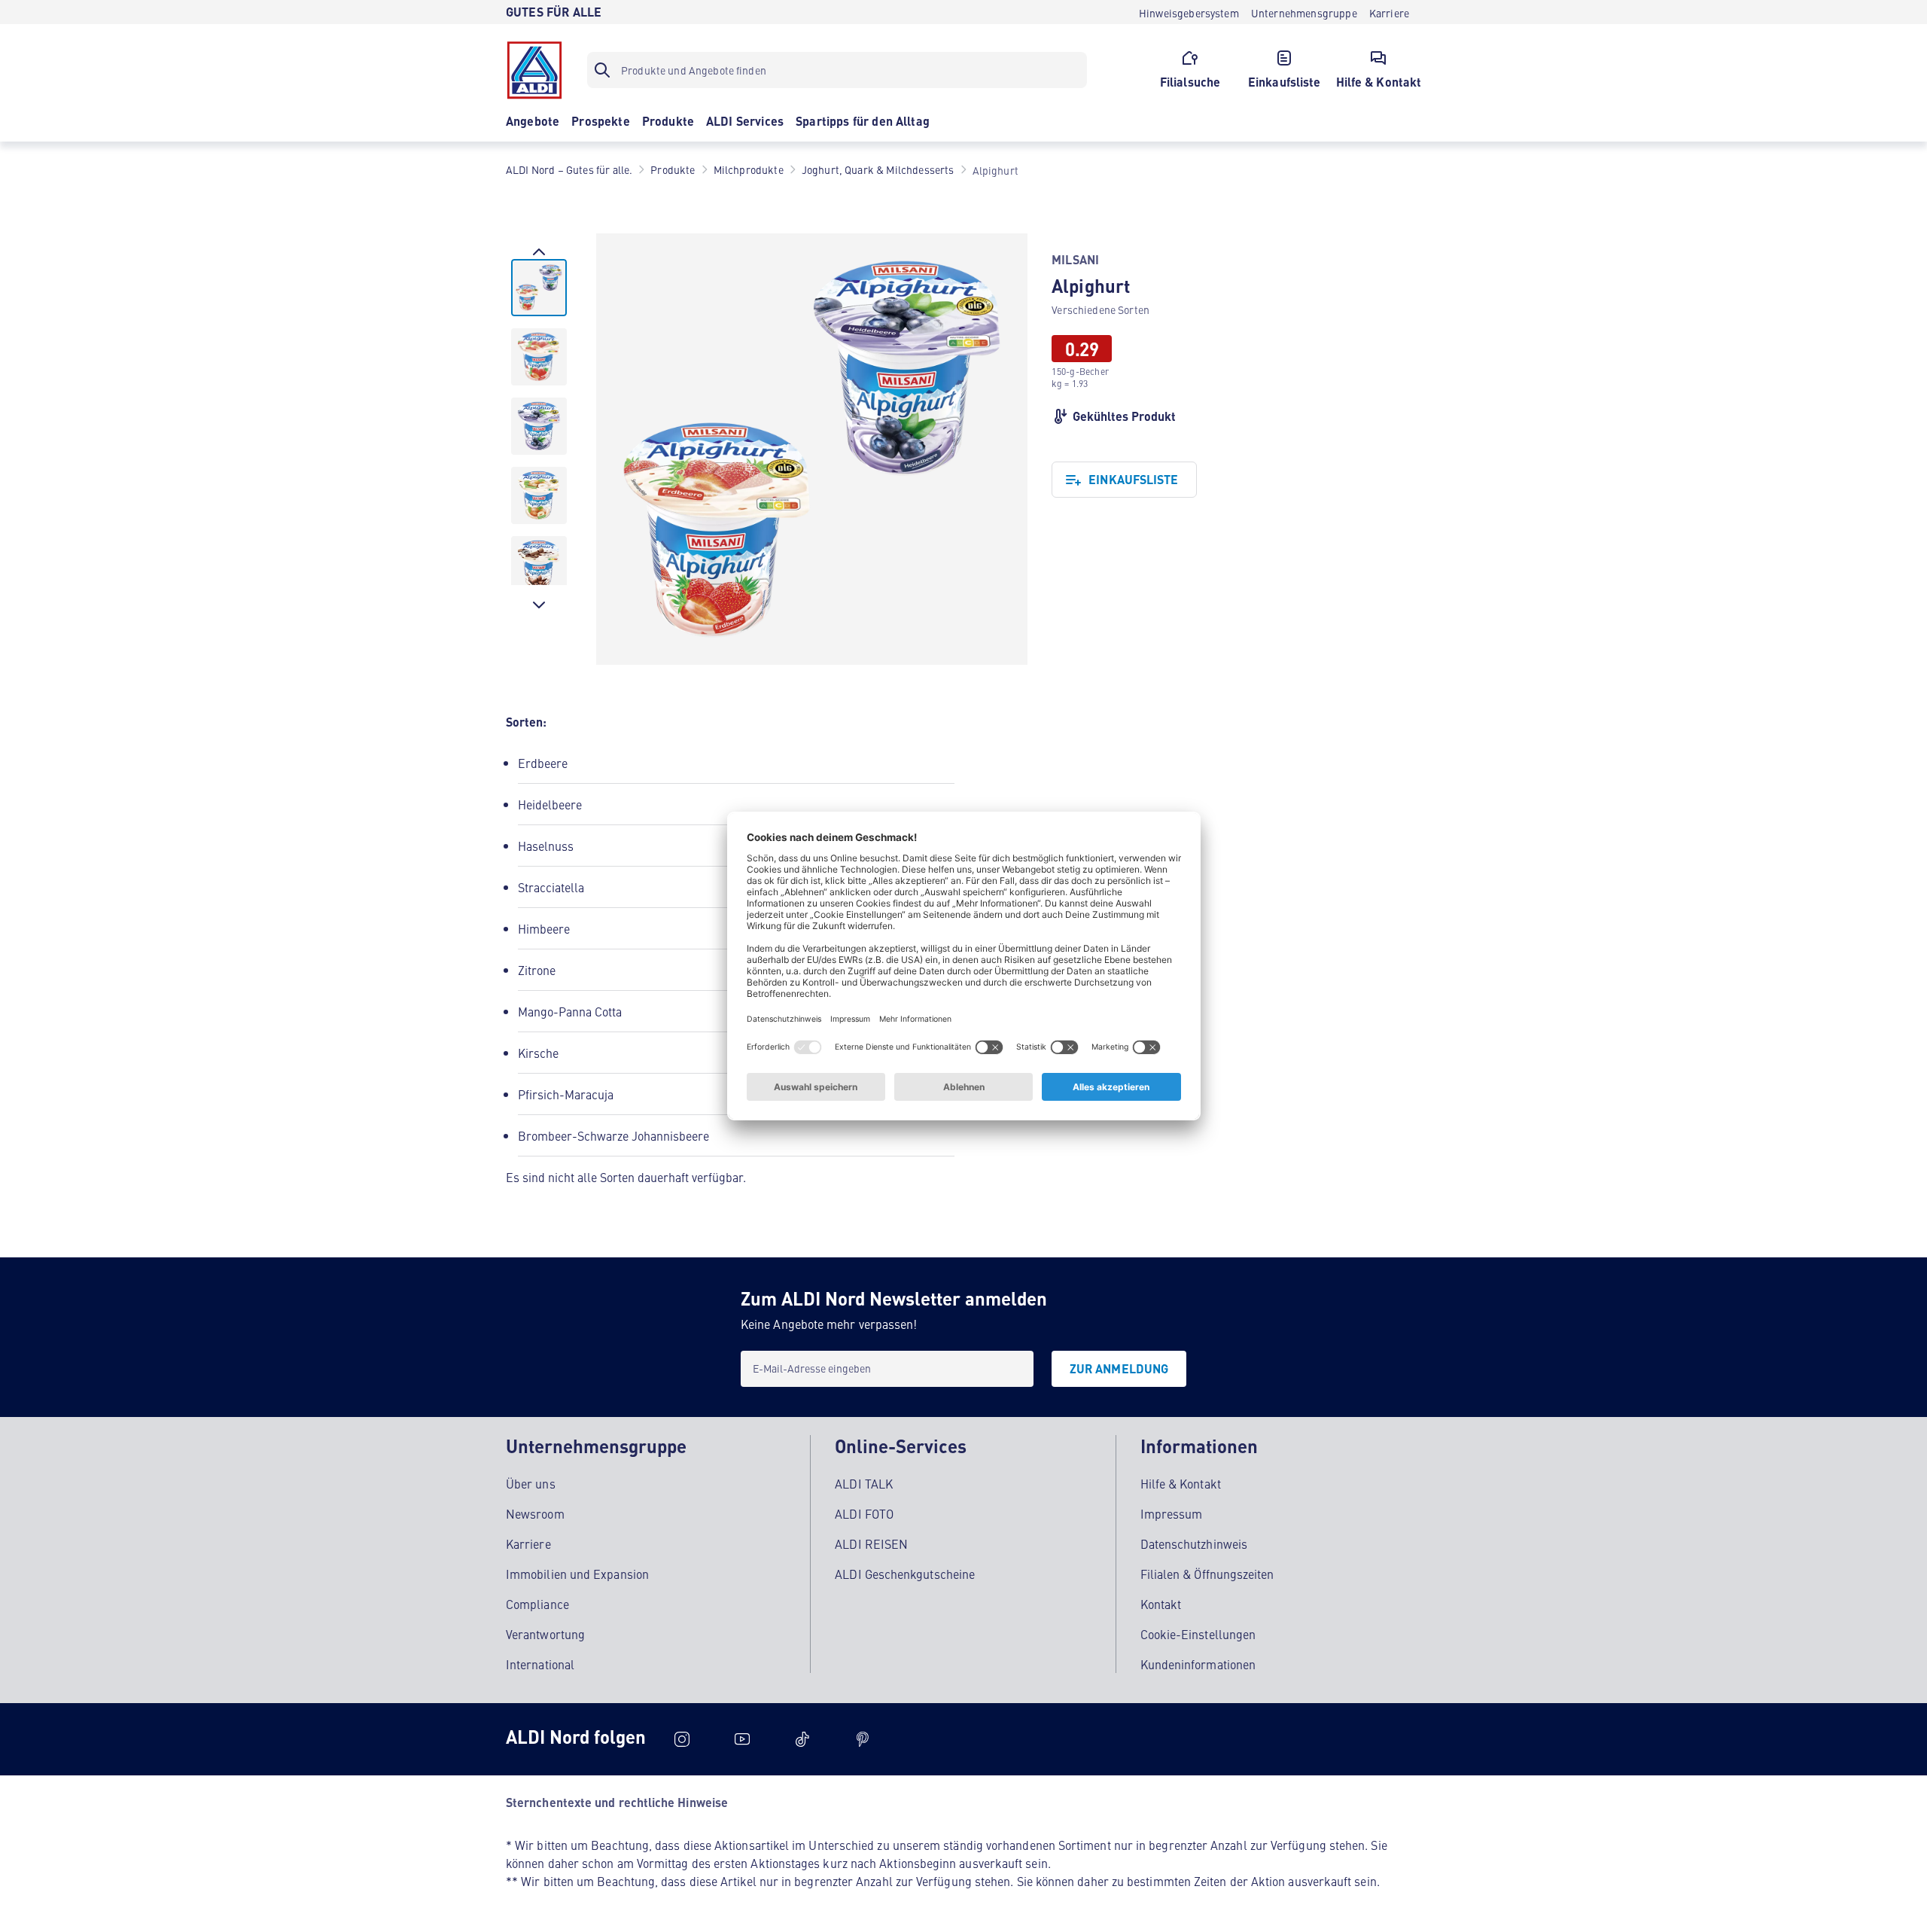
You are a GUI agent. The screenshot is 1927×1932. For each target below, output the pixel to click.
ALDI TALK (864, 1483)
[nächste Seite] (539, 605)
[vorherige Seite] (539, 251)
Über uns (531, 1483)
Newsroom (535, 1513)
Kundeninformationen (1198, 1664)
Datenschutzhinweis (1194, 1543)
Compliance (537, 1604)
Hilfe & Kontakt (1181, 1483)
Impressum (1172, 1513)
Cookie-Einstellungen (1198, 1634)
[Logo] (534, 70)
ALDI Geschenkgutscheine (905, 1574)
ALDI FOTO (864, 1513)
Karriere (528, 1543)
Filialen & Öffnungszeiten (1207, 1574)
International (540, 1664)
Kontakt (1161, 1604)
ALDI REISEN (871, 1543)
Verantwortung (545, 1634)
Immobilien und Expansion (577, 1574)
